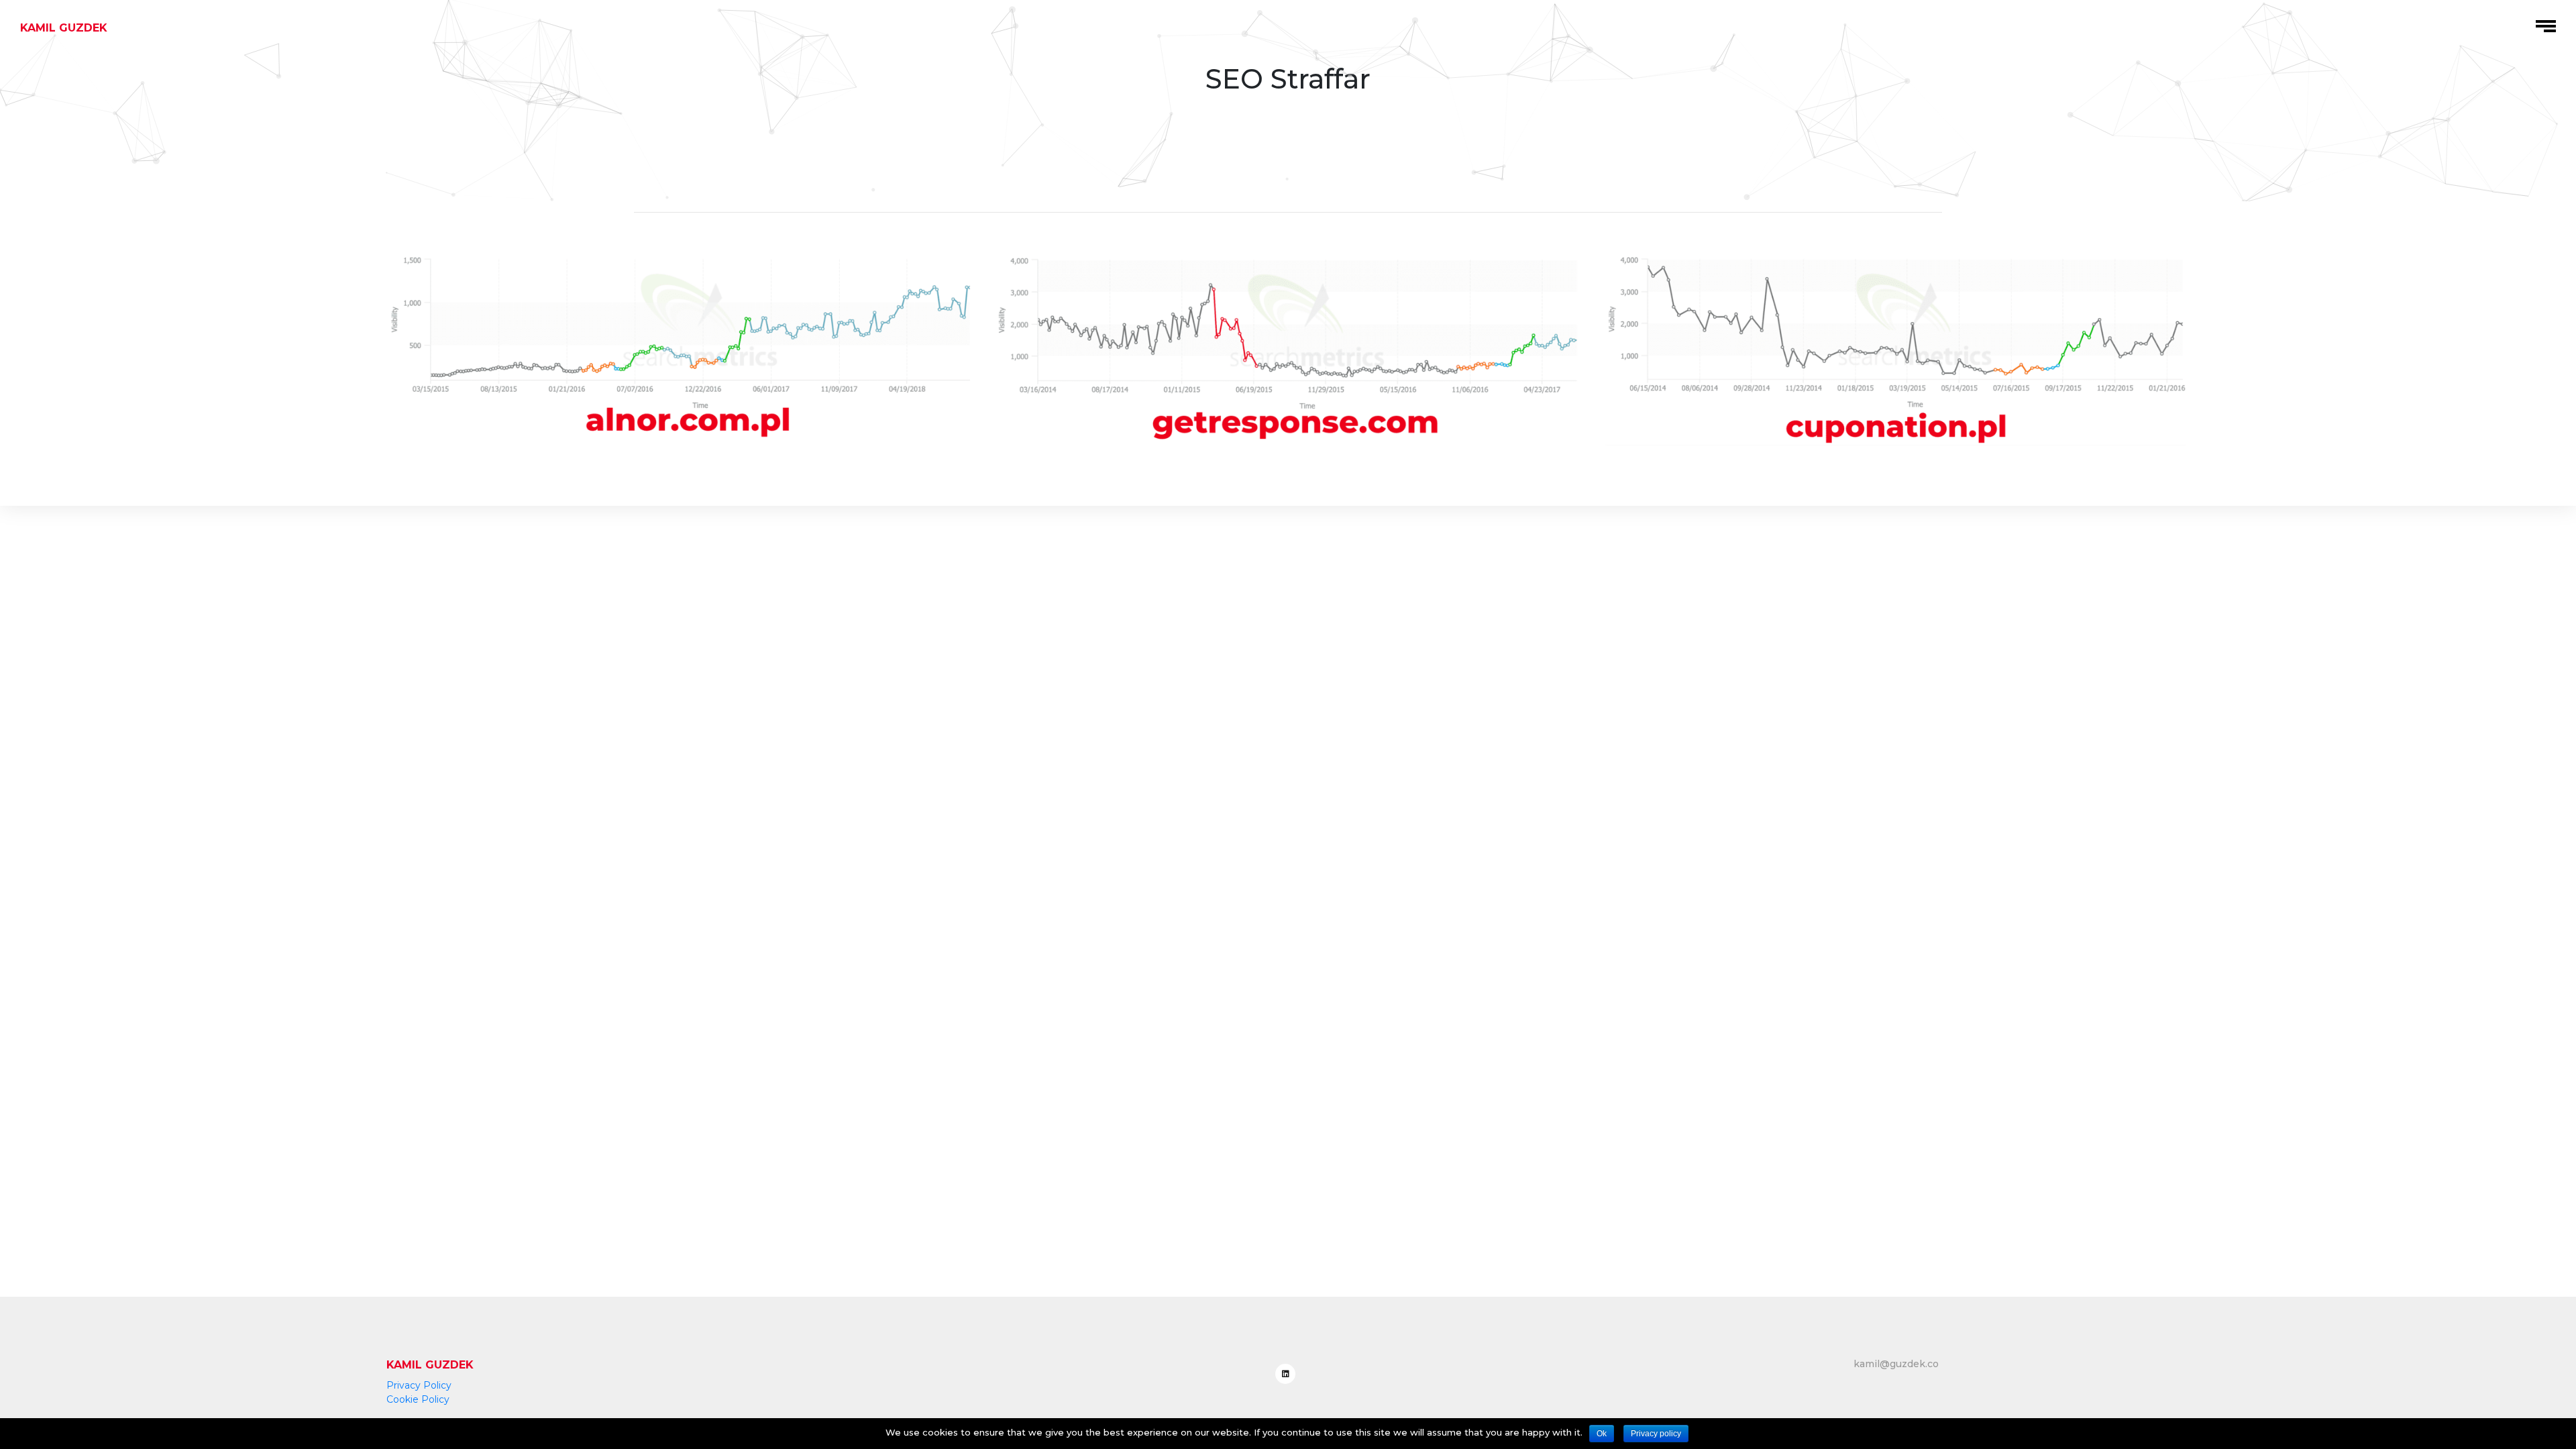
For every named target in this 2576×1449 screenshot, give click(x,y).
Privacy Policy (419, 1385)
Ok (1602, 1434)
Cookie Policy (418, 1399)
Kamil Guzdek (64, 28)
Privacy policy (1656, 1434)
